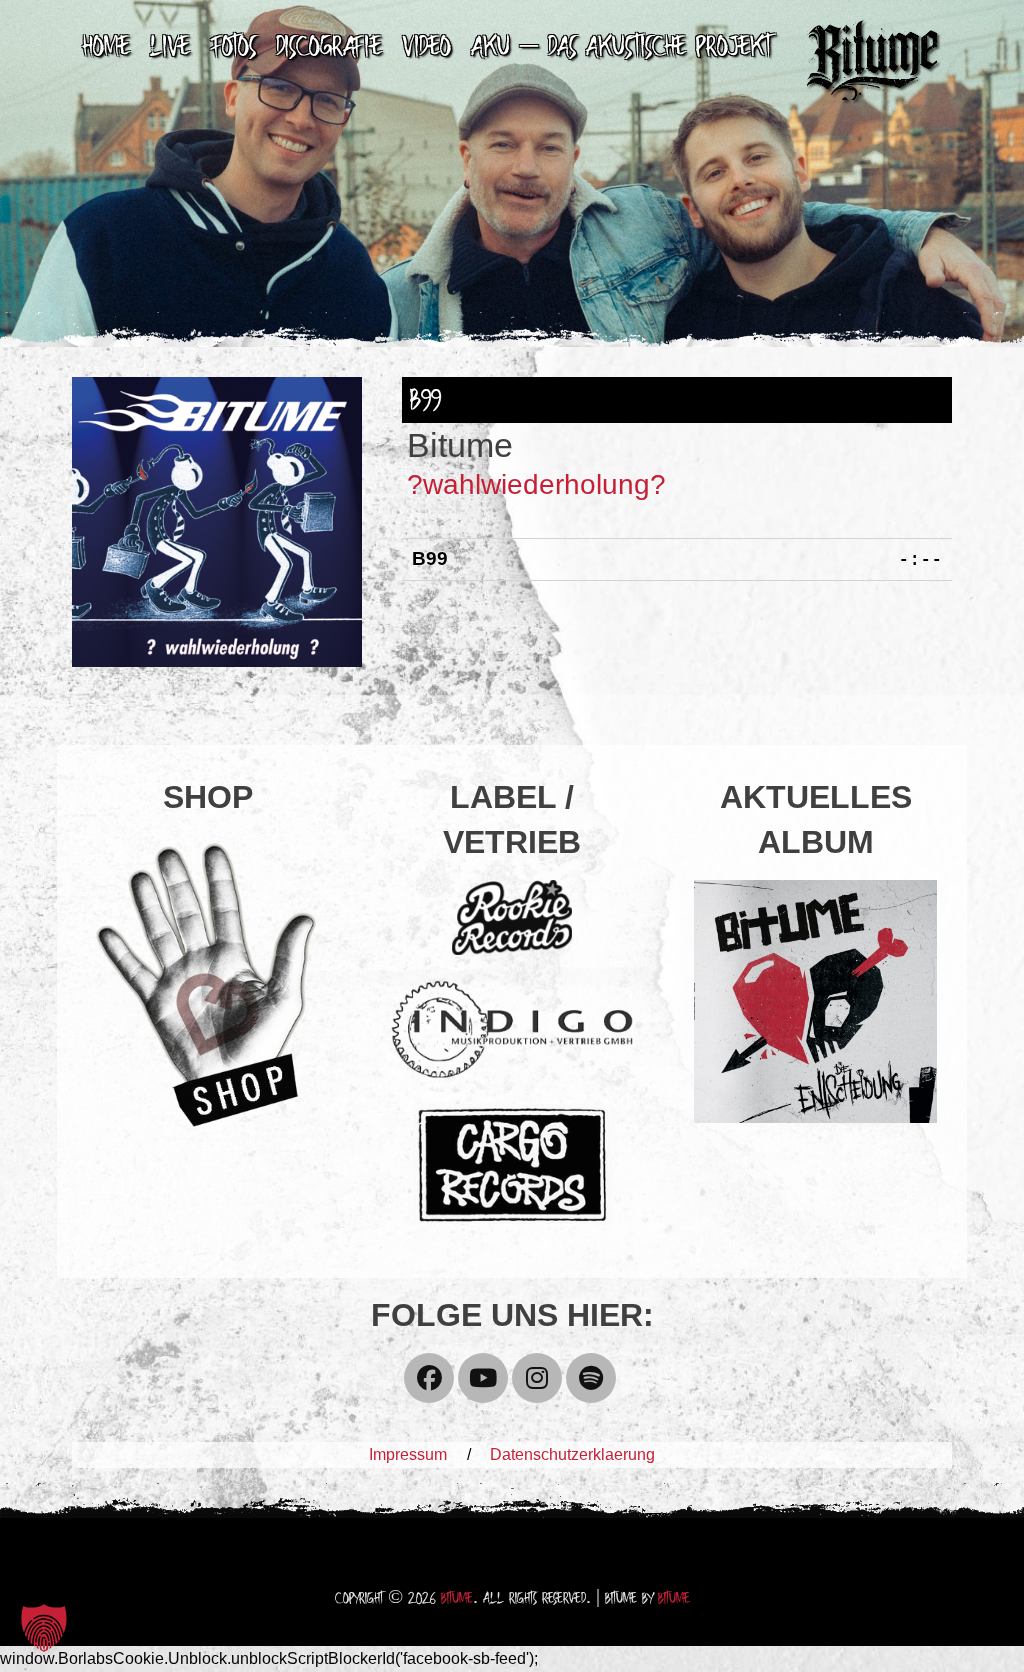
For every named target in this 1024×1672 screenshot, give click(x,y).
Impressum (408, 1454)
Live (170, 48)
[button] (44, 1628)
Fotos (233, 48)
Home (106, 48)
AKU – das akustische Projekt (621, 48)
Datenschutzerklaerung (572, 1454)
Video (426, 48)
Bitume (457, 1599)
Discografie (329, 48)
